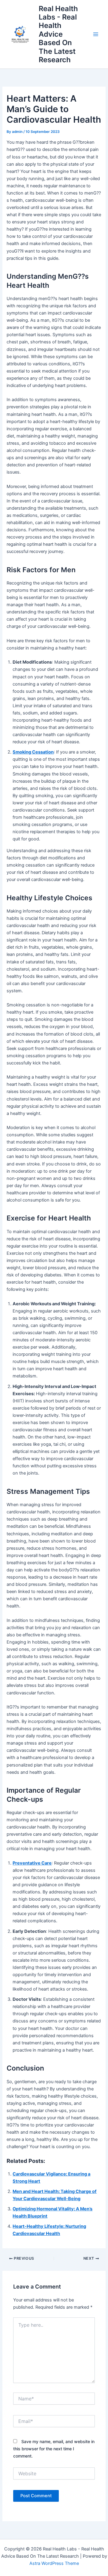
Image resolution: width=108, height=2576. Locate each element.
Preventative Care (32, 1863)
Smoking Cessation (33, 752)
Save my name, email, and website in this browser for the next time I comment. (54, 2449)
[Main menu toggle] (96, 34)
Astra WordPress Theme (54, 2563)
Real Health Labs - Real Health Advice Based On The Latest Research (58, 34)
